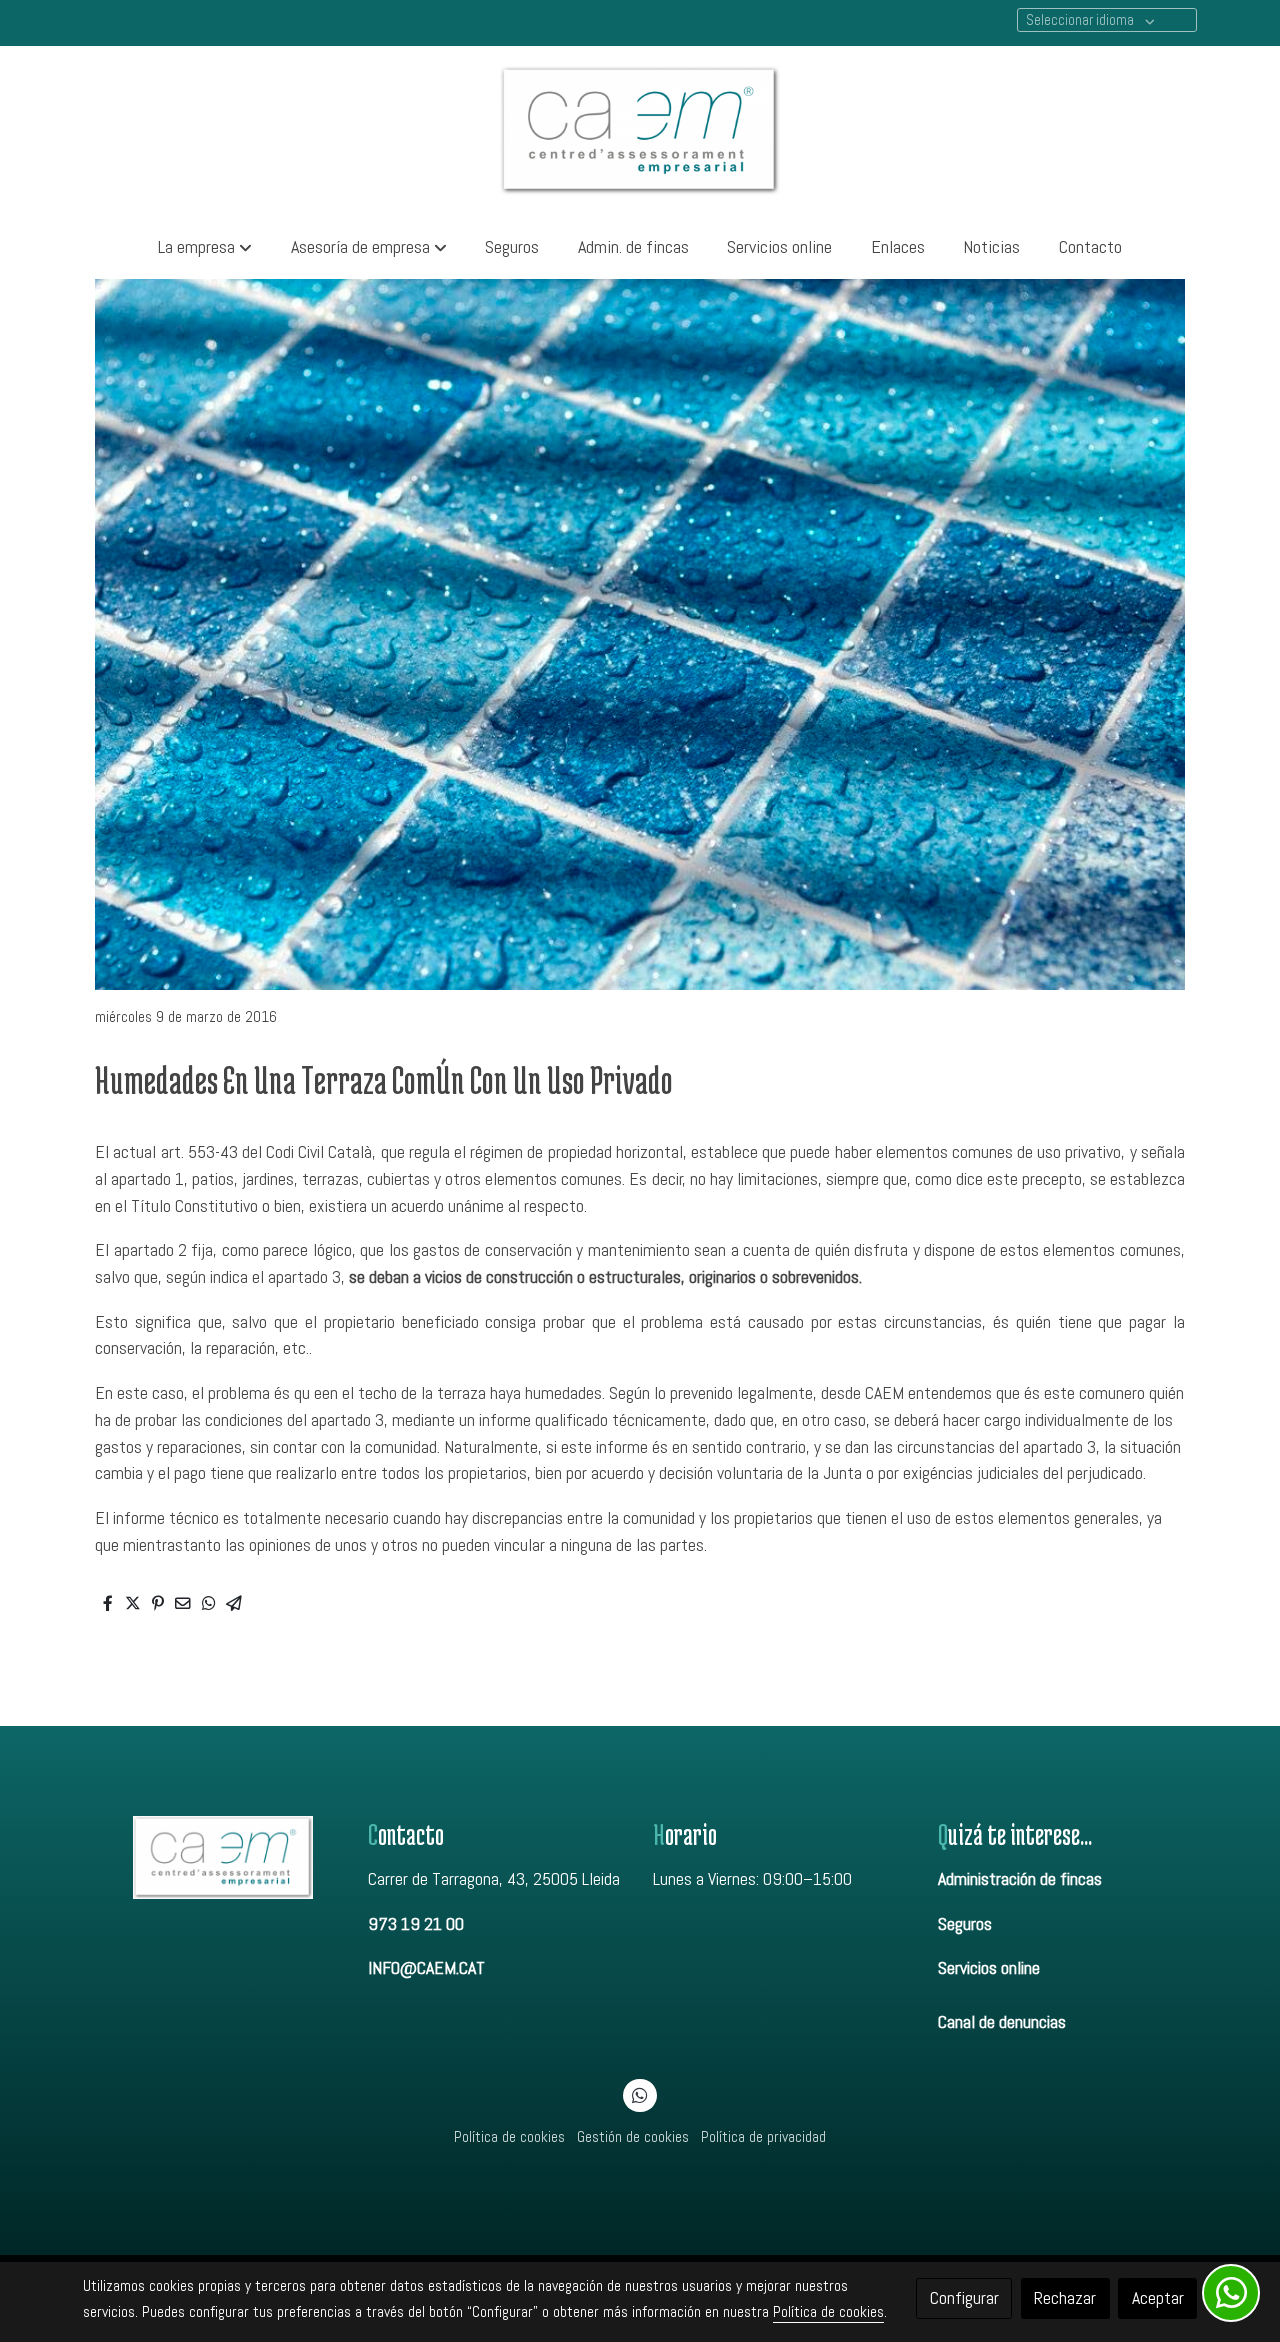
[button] (205, 247)
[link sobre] (212, 1857)
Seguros (965, 1924)
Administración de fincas (1020, 1879)
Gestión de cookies (633, 2137)
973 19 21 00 (416, 1924)
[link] (640, 130)
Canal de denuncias (1002, 2022)
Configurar (964, 2298)
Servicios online (989, 1968)
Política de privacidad (763, 2137)
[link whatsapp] (640, 2094)
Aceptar (1158, 2298)
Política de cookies (509, 2137)
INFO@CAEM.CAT (426, 1968)
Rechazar (1065, 2298)
